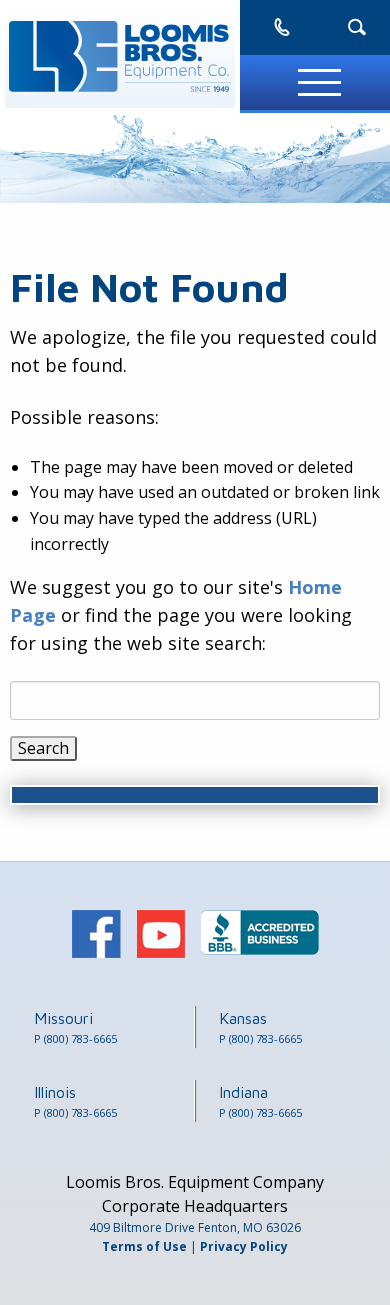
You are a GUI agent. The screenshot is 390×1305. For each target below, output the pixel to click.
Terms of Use (144, 1246)
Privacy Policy (244, 1246)
